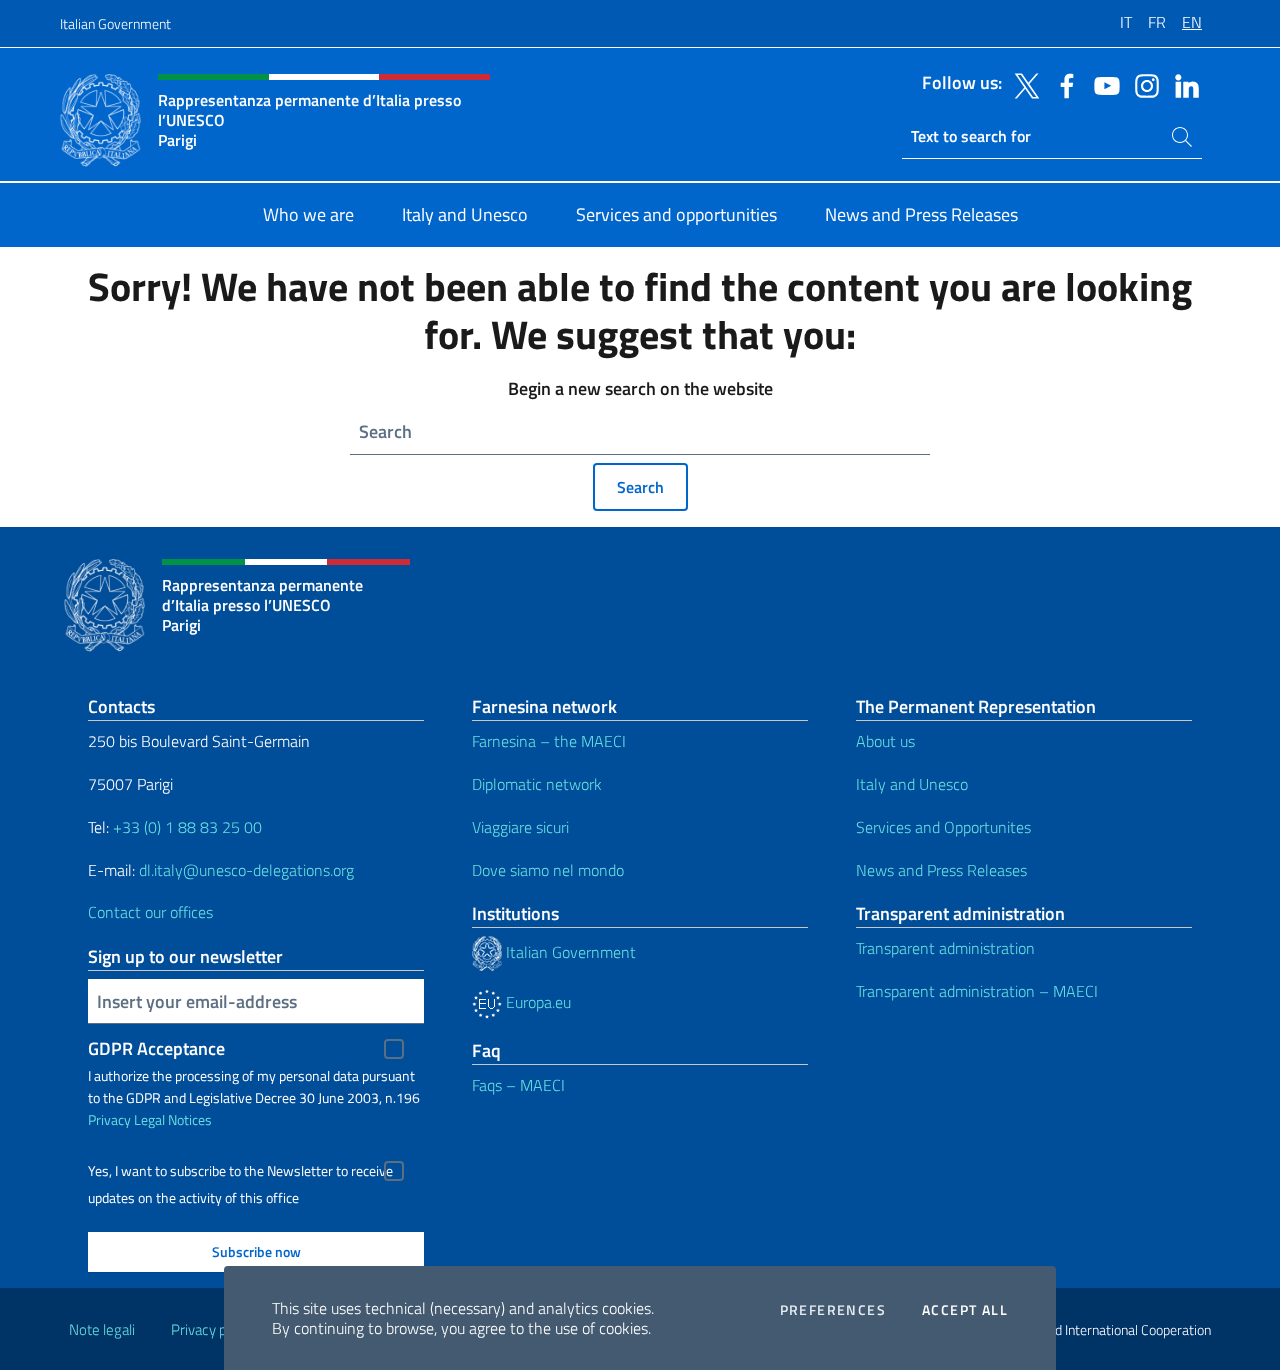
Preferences (833, 1310)
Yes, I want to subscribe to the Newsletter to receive (240, 1171)
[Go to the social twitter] (1022, 84)
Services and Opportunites (943, 827)
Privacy (109, 1119)
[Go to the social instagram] (1142, 84)
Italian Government (115, 23)
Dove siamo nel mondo (548, 870)
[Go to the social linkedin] (1182, 84)
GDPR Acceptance (156, 1048)
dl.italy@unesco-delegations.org (246, 870)
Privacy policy (213, 1329)
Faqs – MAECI (518, 1085)
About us (885, 741)
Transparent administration (945, 948)
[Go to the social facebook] (1062, 84)
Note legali (102, 1329)
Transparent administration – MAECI (977, 991)
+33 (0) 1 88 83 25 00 (185, 827)
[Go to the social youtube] (1102, 84)
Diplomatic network (537, 784)
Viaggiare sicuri (520, 827)
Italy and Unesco (912, 784)
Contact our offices (150, 912)
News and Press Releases (941, 870)
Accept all (965, 1310)
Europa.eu (536, 1002)
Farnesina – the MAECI (549, 741)
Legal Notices (173, 1119)
